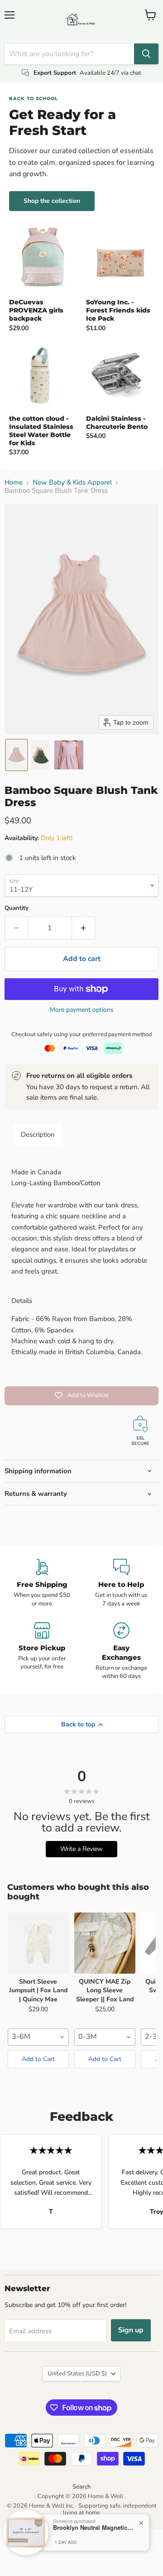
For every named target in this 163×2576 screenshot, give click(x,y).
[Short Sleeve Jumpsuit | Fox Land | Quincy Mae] (38, 1943)
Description (38, 1134)
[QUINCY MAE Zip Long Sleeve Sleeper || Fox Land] (105, 1943)
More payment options (82, 1010)
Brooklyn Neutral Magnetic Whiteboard (94, 2528)
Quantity (17, 908)
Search (81, 2487)
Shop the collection (52, 201)
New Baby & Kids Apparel (72, 483)
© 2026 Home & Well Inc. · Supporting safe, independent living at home (82, 2509)
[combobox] (38, 2037)
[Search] (146, 54)
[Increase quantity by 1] (84, 928)
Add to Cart (38, 2059)
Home (14, 483)
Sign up (131, 2330)
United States (77, 2374)
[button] (17, 755)
